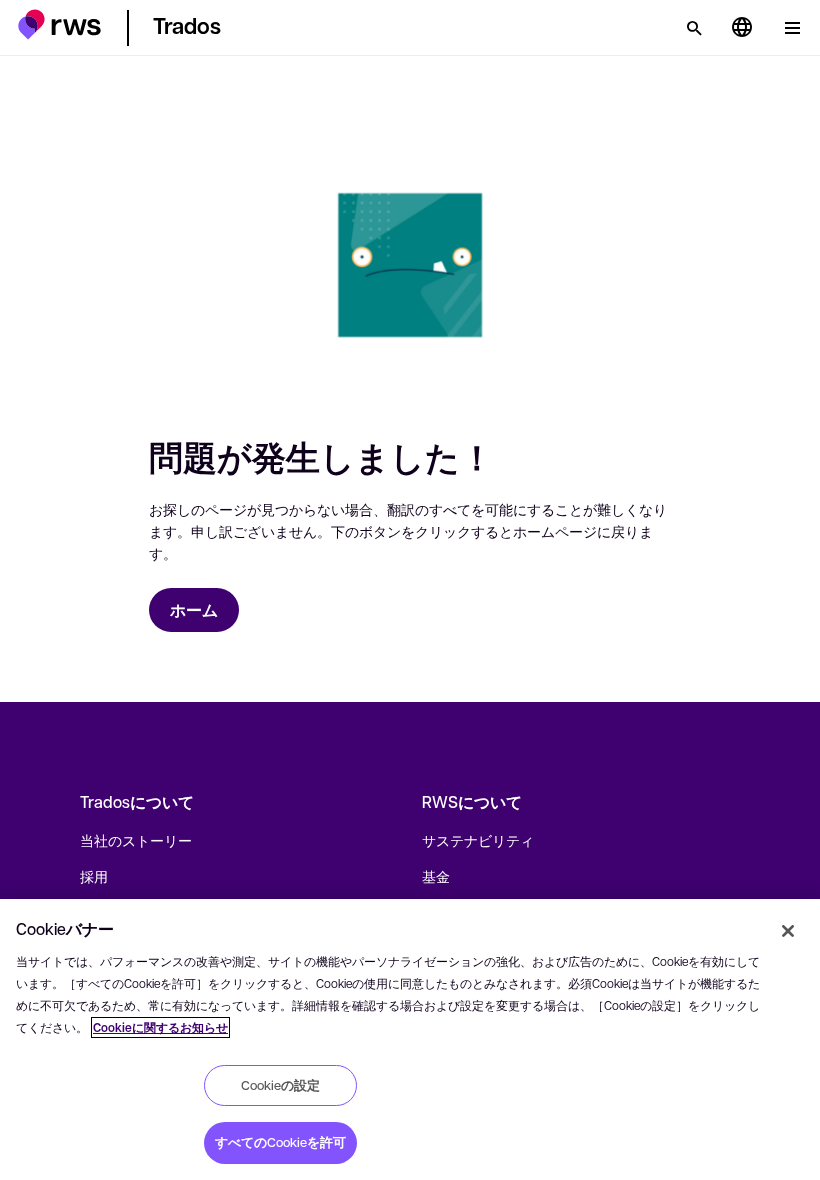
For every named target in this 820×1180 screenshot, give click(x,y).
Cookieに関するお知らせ (160, 1027)
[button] (59, 24)
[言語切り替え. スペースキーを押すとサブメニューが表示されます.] (742, 28)
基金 (436, 876)
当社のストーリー (136, 840)
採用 (94, 876)
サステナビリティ (478, 840)
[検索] (694, 28)
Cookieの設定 (280, 1085)
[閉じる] (788, 931)
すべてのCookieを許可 (280, 1142)
